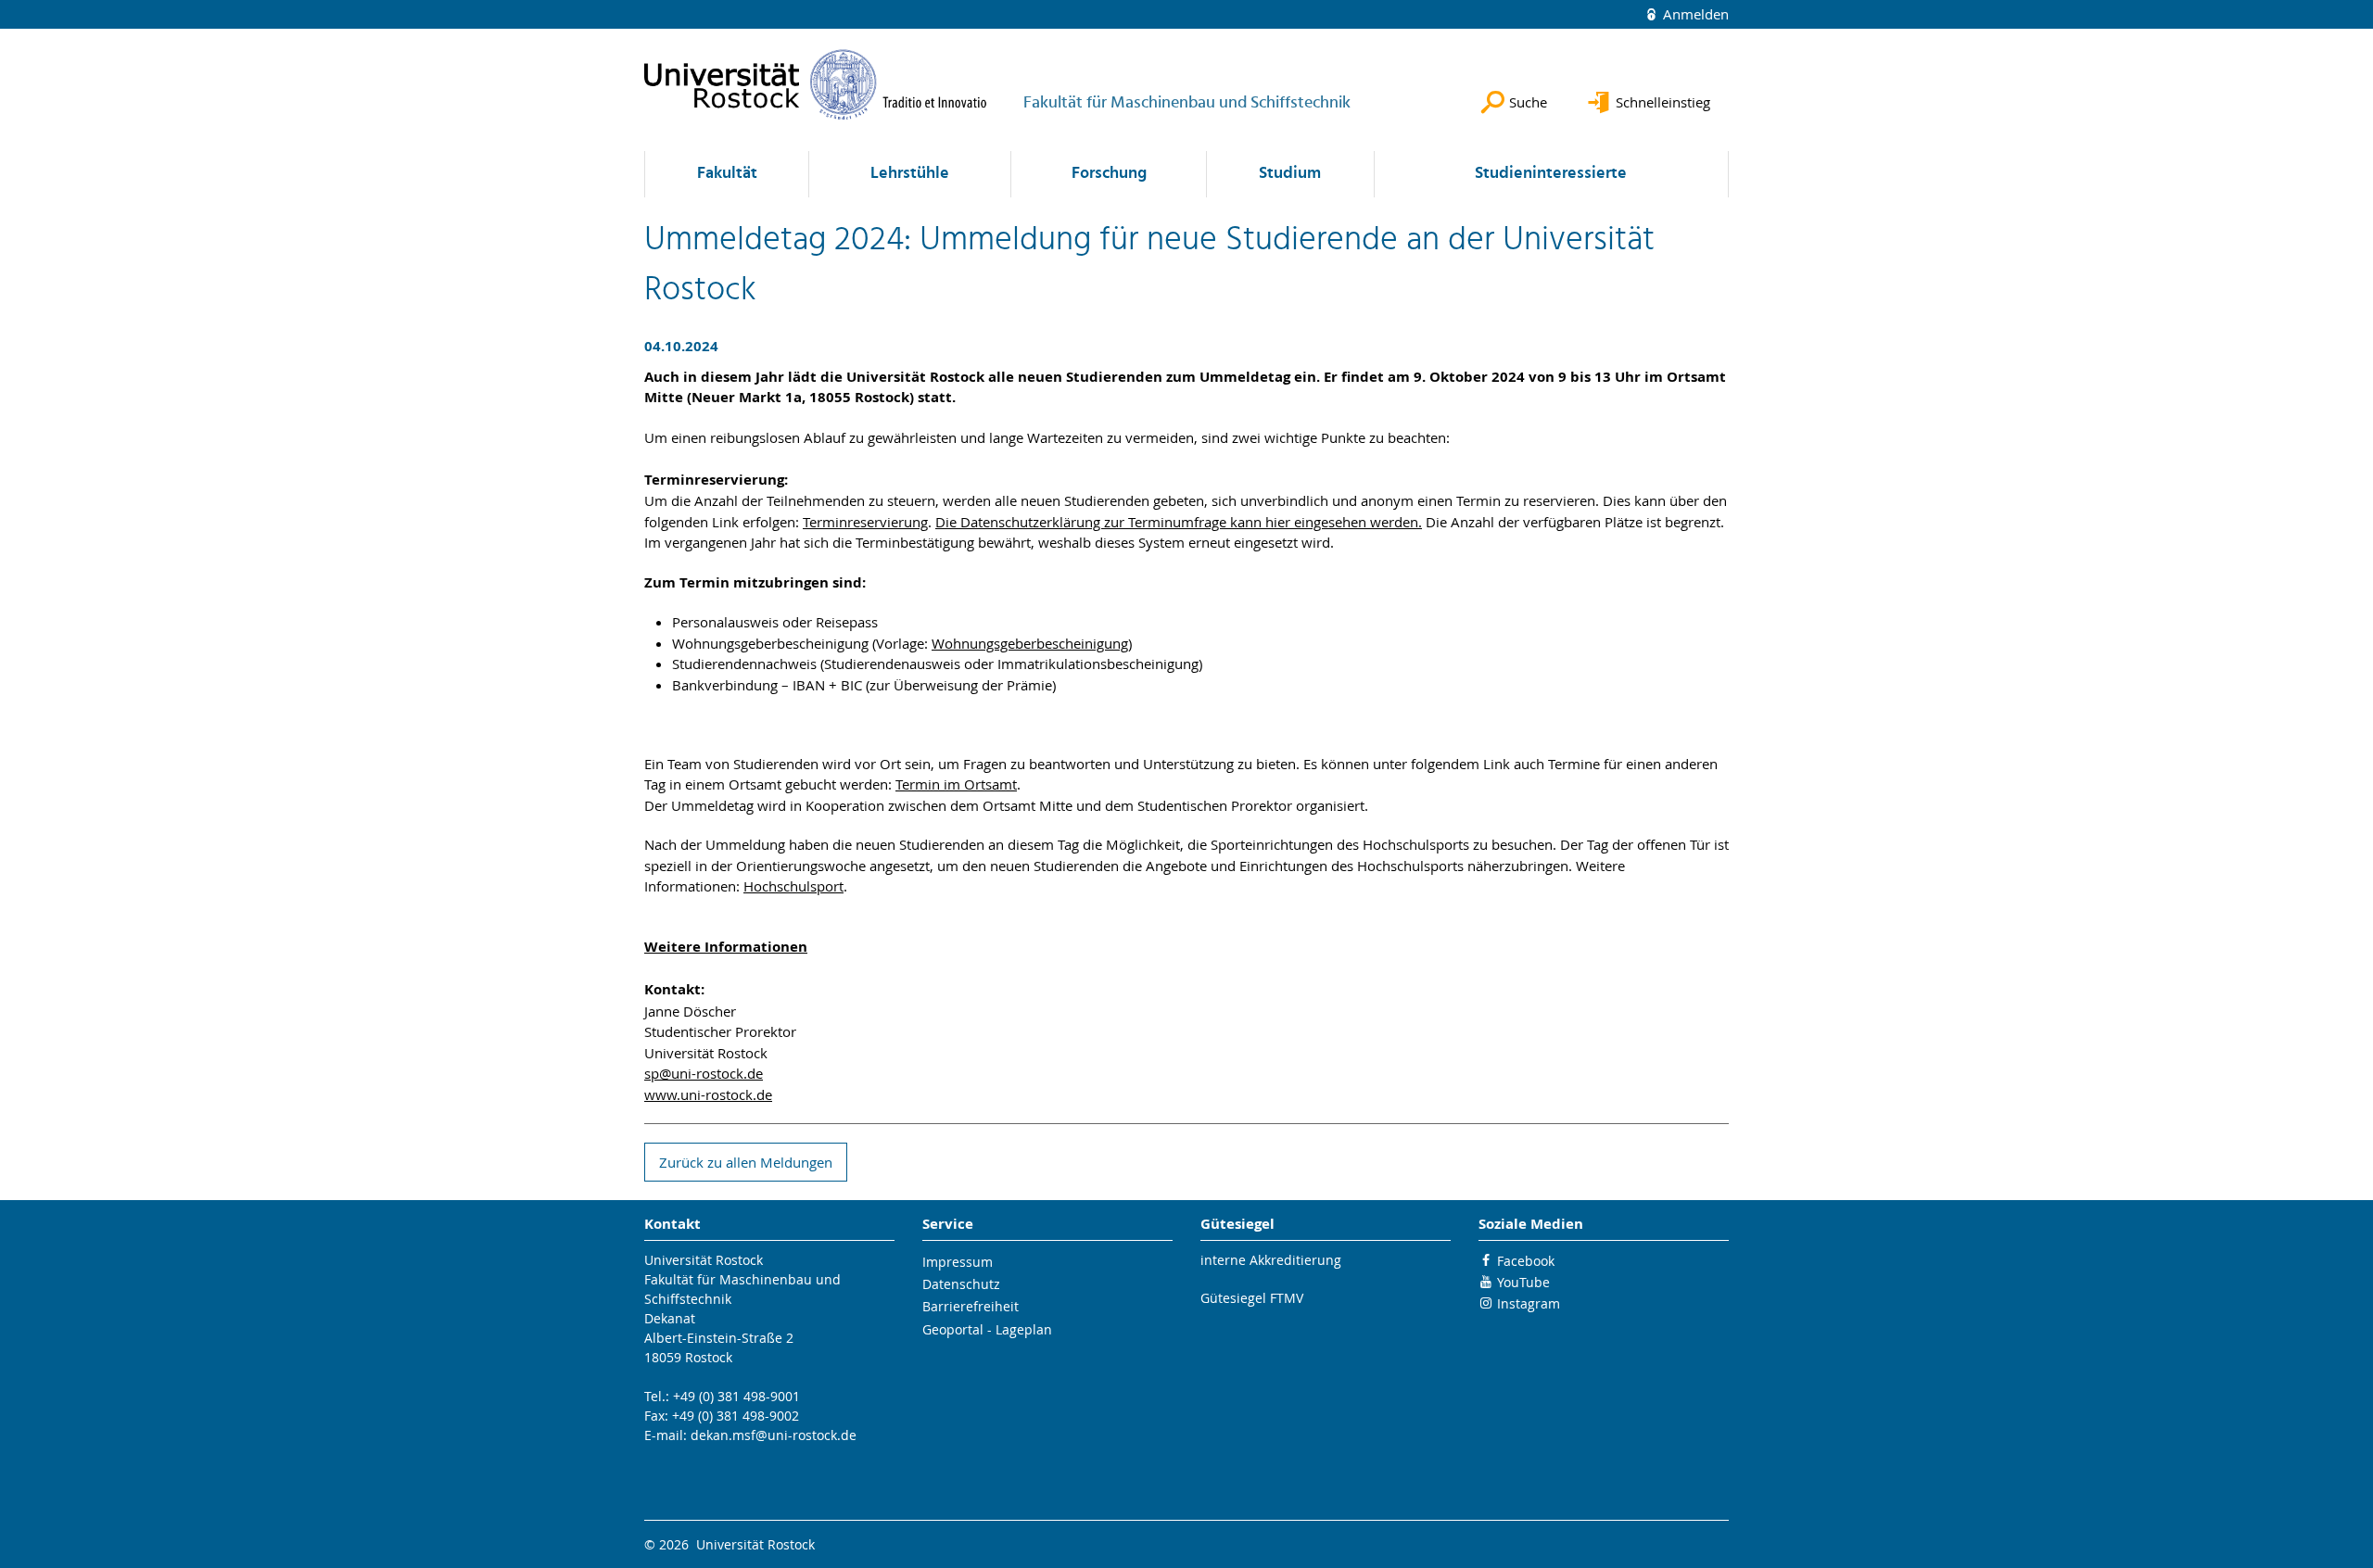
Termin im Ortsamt (956, 784)
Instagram (1529, 1303)
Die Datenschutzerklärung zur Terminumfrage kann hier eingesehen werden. (1179, 522)
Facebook (1526, 1261)
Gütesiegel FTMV (1252, 1298)
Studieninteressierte (1551, 174)
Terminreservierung (865, 522)
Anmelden (1694, 14)
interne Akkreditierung (1271, 1260)
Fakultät (727, 174)
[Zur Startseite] (816, 84)
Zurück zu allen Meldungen (746, 1162)
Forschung (1109, 174)
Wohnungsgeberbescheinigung (1030, 643)
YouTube (1523, 1282)
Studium (1290, 174)
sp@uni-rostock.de (704, 1073)
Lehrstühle (910, 174)
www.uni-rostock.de (708, 1094)
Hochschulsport (793, 886)
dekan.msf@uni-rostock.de (774, 1435)
